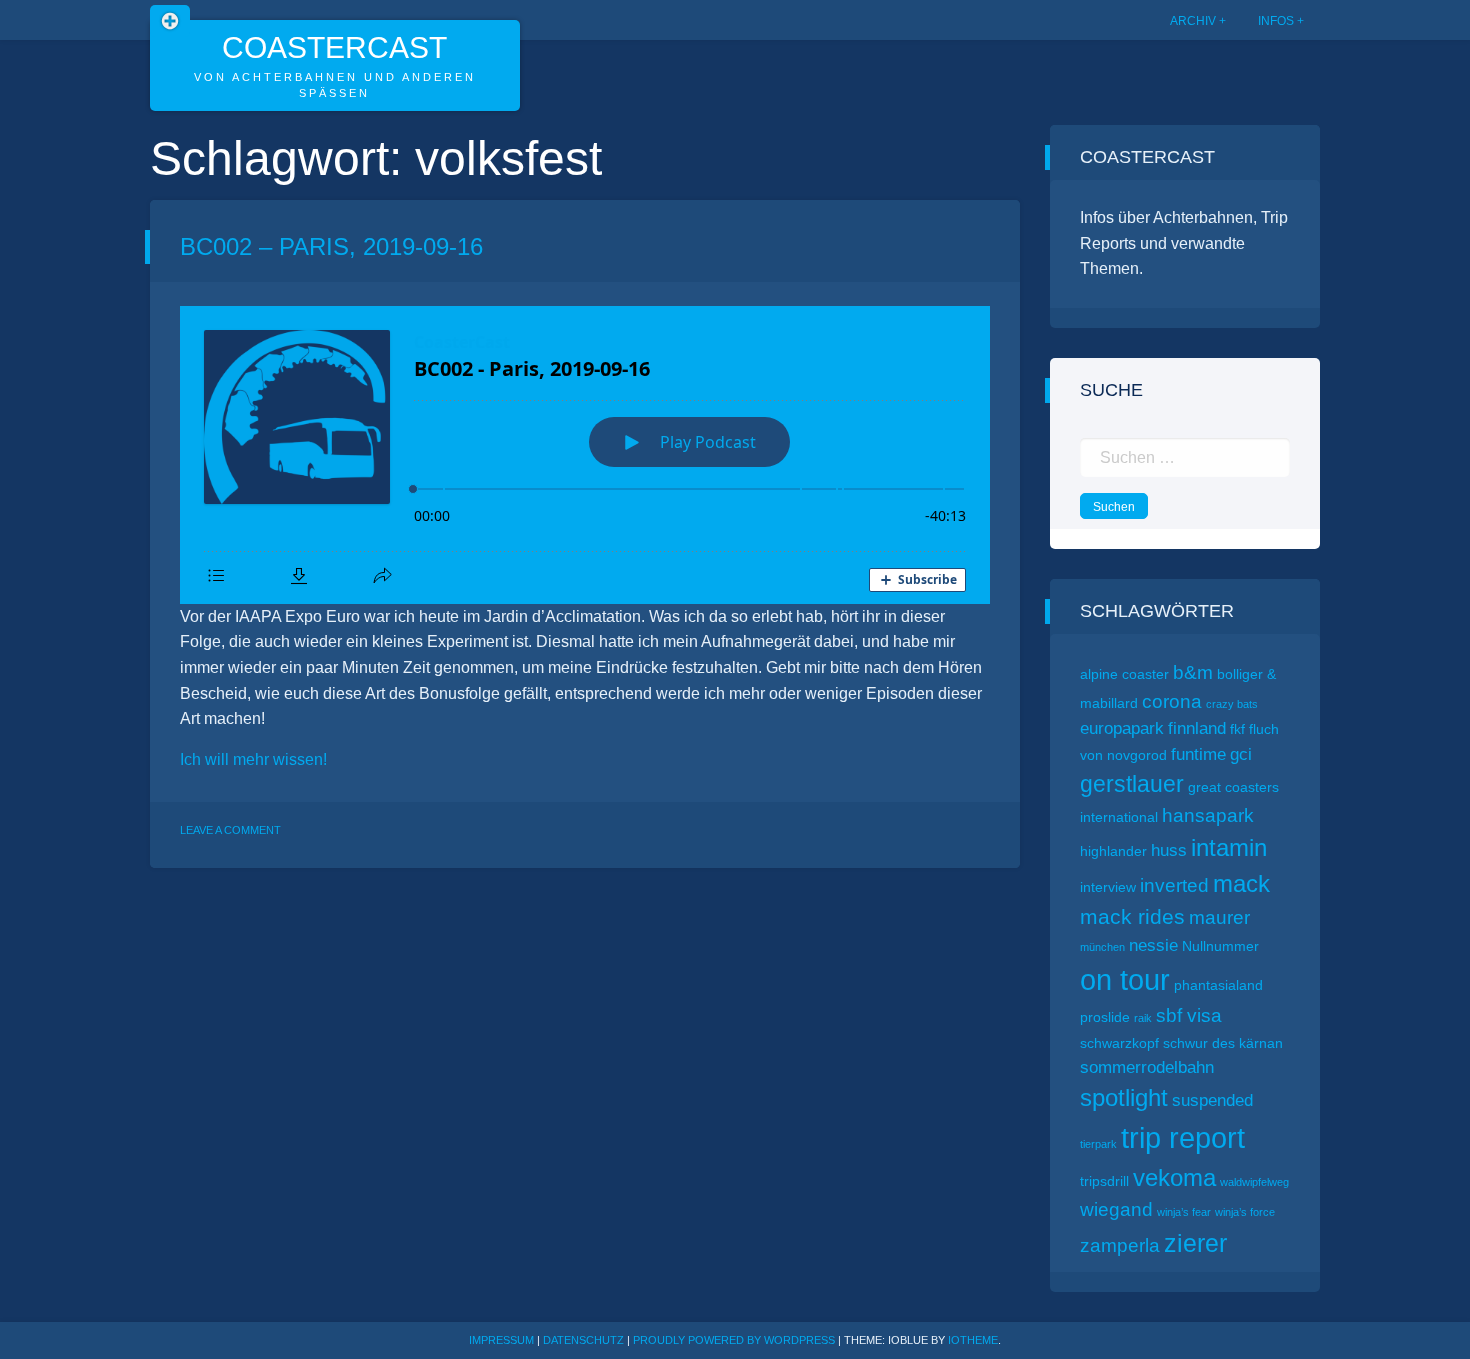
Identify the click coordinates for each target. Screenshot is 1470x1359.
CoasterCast (334, 47)
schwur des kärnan (1223, 1043)
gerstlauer (1132, 784)
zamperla (1120, 1245)
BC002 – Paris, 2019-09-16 (331, 246)
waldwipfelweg (1254, 1182)
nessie (1153, 945)
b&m (1193, 672)
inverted (1174, 885)
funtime (1198, 754)
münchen (1102, 947)
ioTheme (973, 1340)
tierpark (1098, 1144)
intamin (1229, 847)
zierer (1195, 1243)
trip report (1183, 1137)
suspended (1212, 1100)
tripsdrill (1104, 1181)
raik (1143, 1018)
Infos (1276, 21)
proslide (1105, 1017)
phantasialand (1218, 985)
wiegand (1116, 1209)
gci (1241, 754)
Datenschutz (583, 1340)
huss (1169, 850)
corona (1172, 701)
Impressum (501, 1340)
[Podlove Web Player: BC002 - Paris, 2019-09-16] (585, 455)
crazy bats (1232, 704)
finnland (1197, 728)
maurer (1219, 917)
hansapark (1208, 815)
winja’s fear (1184, 1212)
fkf (1237, 729)
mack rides (1132, 916)
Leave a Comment (230, 830)
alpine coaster (1124, 674)
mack (1241, 883)
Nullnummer (1220, 946)
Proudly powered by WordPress (735, 1340)
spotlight (1124, 1097)
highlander (1113, 851)
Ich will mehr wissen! (253, 759)
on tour (1125, 980)
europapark (1122, 728)
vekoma (1174, 1177)
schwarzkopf (1119, 1043)
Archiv (1193, 21)
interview (1108, 887)
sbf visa (1189, 1015)
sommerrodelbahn (1147, 1067)
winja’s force (1245, 1212)
